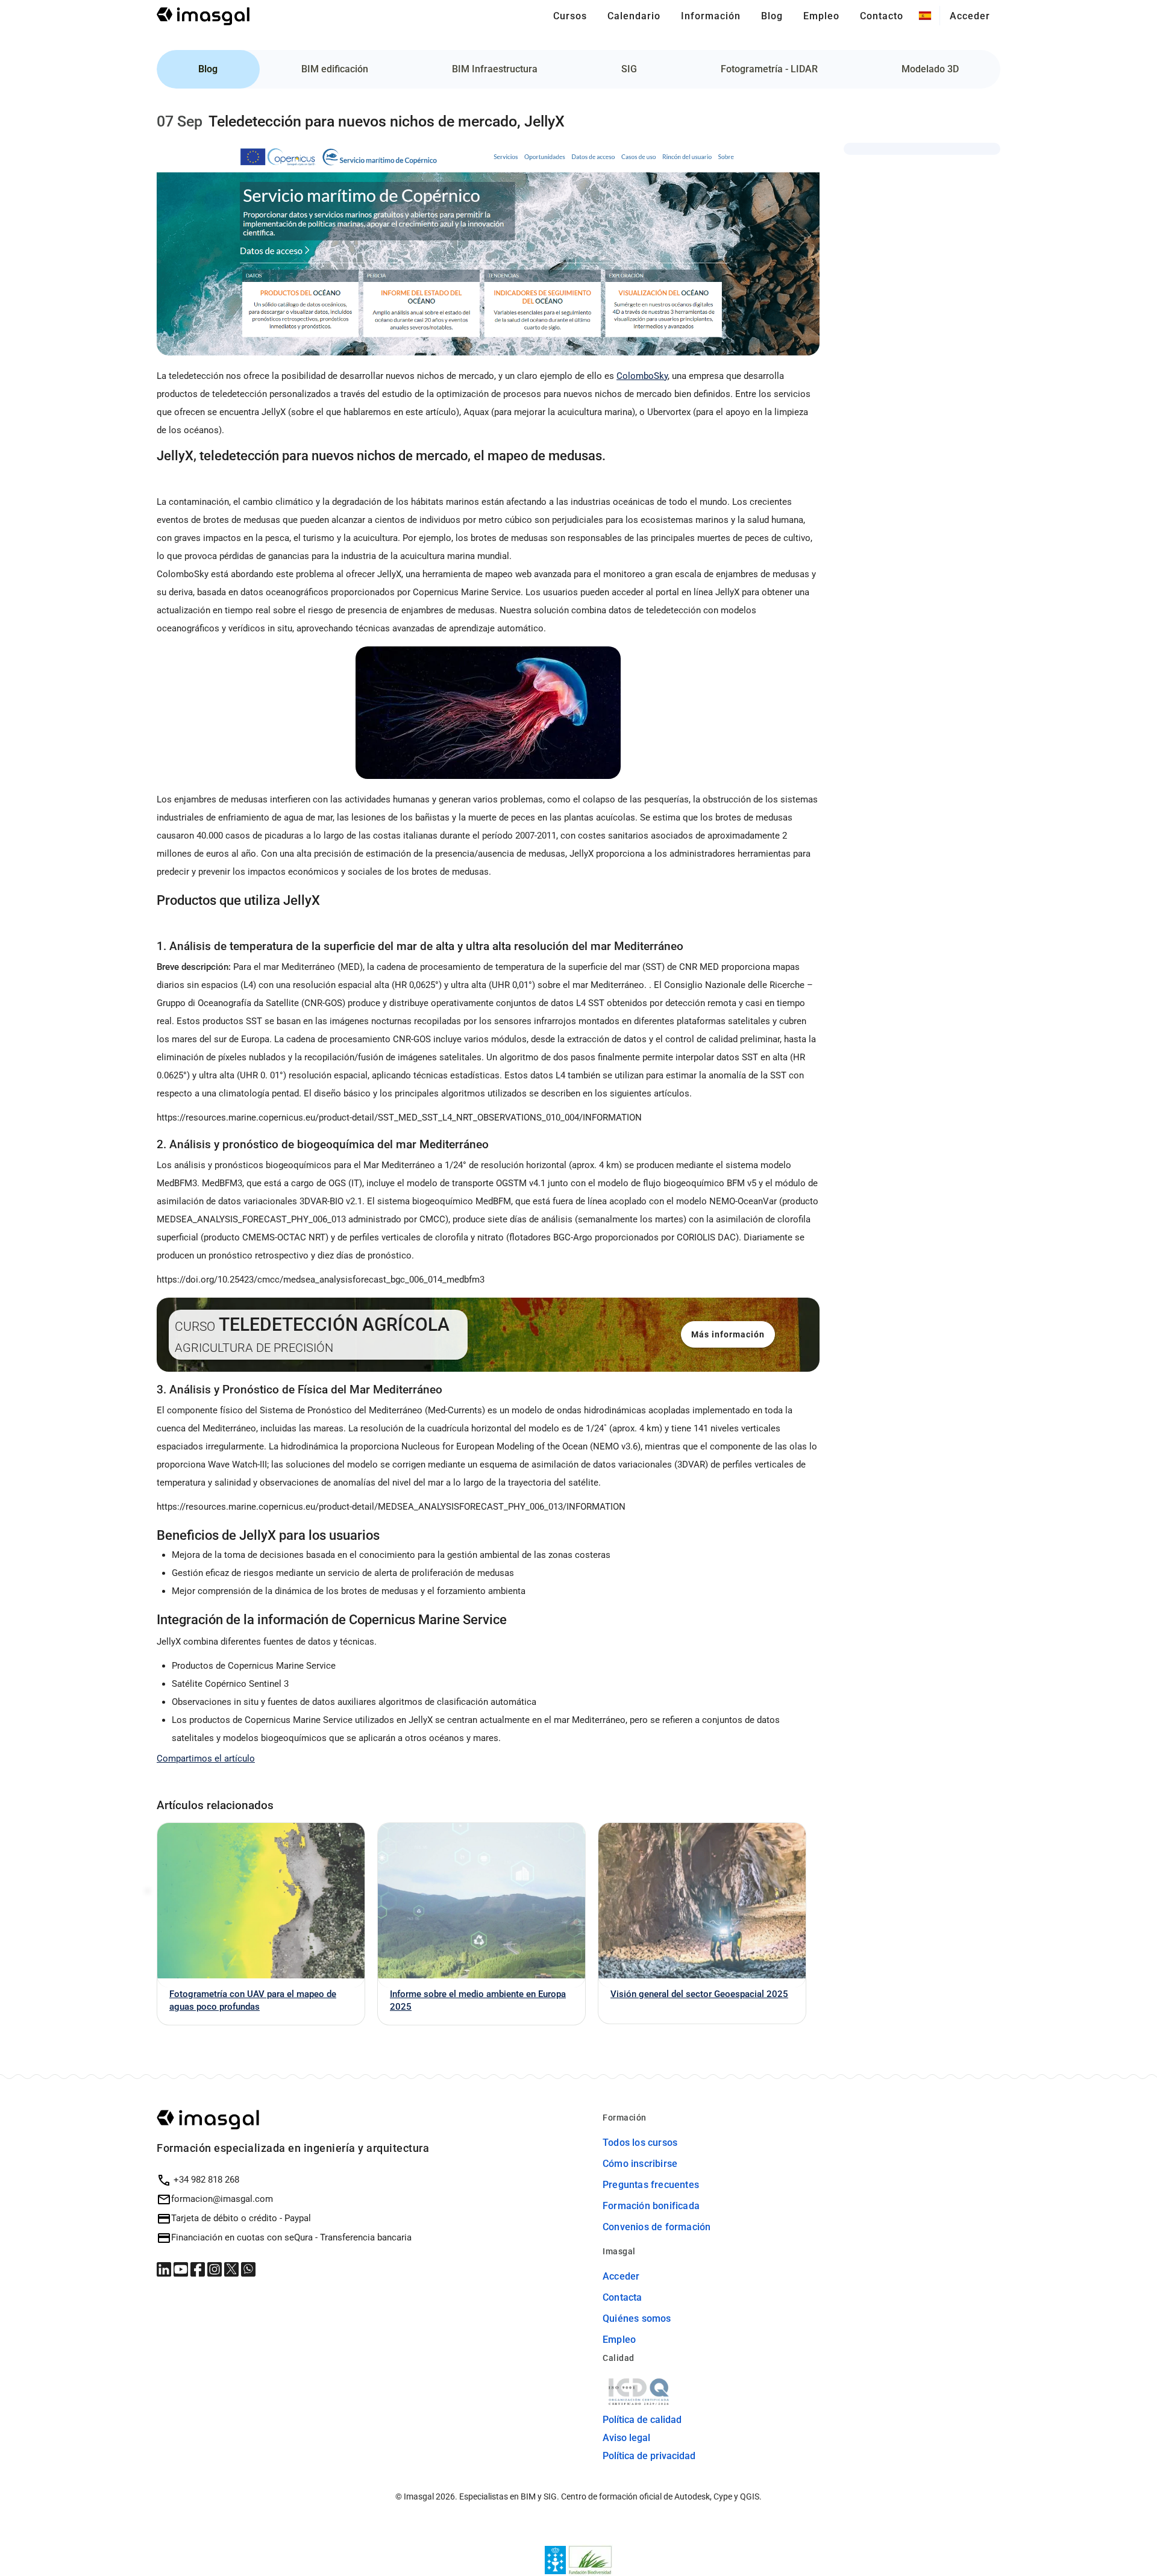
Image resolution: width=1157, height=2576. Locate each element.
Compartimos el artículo (206, 1758)
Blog (208, 69)
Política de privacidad (649, 2456)
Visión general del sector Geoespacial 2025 (699, 1994)
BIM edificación (335, 69)
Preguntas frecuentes (651, 2185)
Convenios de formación (657, 2227)
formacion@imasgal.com (222, 2199)
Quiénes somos (637, 2318)
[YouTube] (182, 2269)
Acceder (621, 2276)
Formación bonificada (651, 2206)
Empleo (619, 2340)
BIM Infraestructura (495, 69)
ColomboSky (642, 376)
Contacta (622, 2297)
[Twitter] (233, 2269)
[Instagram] (216, 2269)
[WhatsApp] (248, 2269)
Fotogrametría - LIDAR (769, 69)
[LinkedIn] (165, 2269)
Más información (728, 1334)
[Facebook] (199, 2269)
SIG (629, 69)
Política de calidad (642, 2420)
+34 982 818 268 (205, 2180)
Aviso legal (626, 2438)
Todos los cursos (640, 2143)
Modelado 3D (930, 69)
